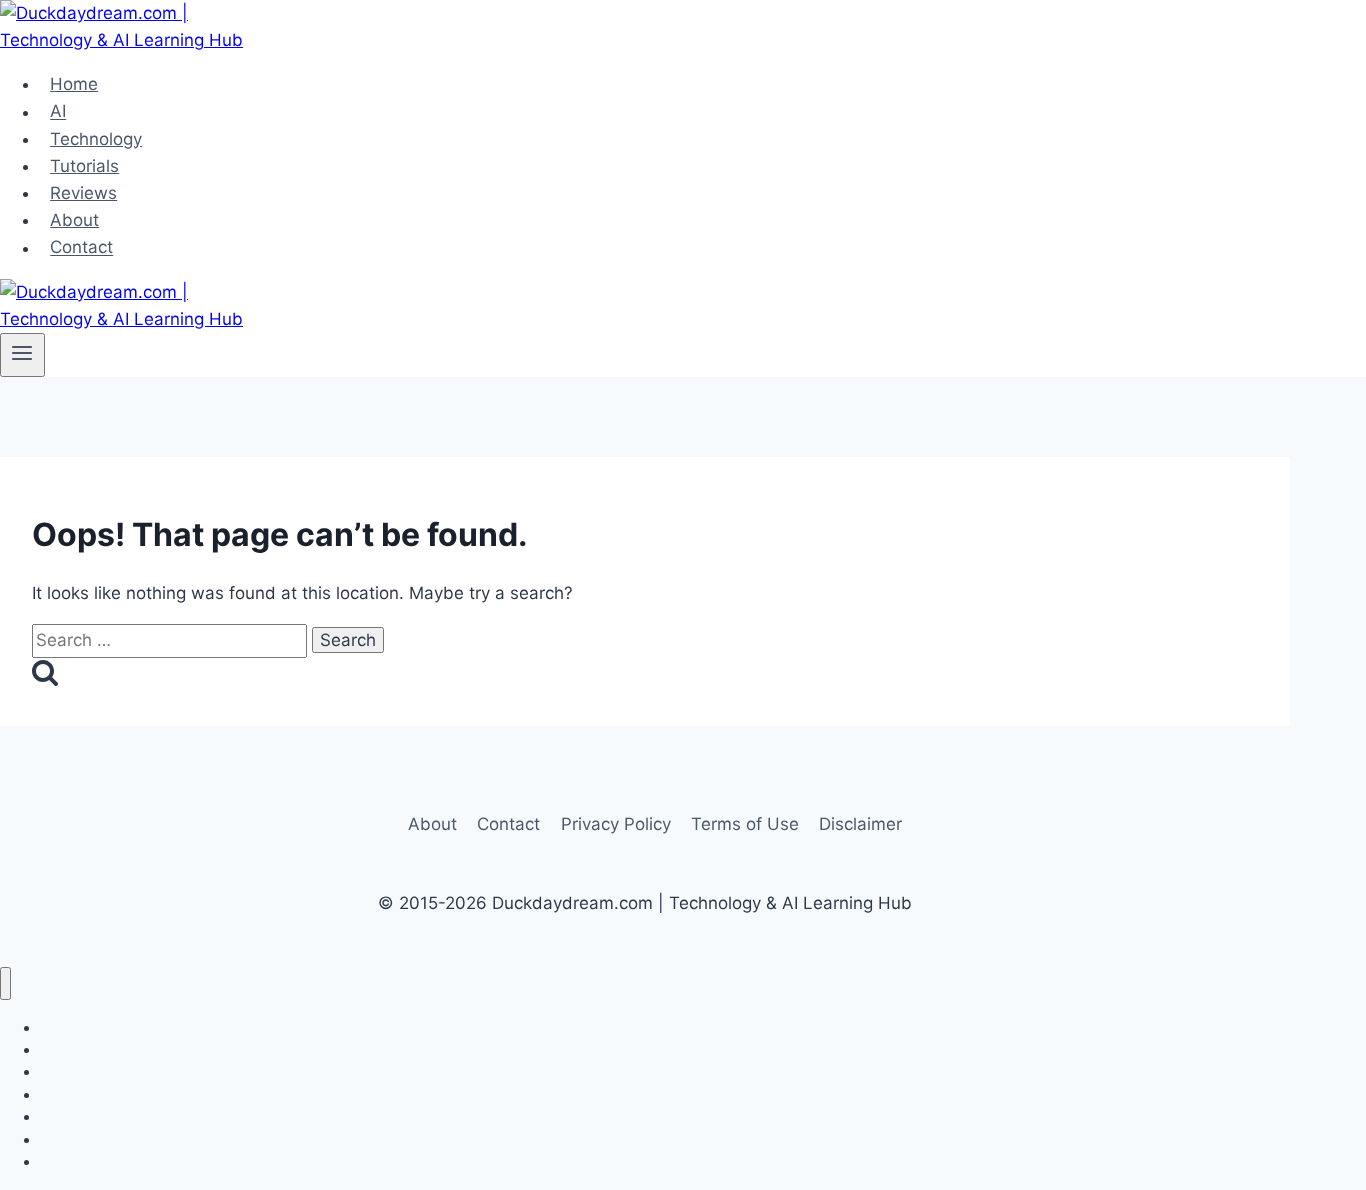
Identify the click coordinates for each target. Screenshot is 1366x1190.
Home (74, 84)
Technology (96, 139)
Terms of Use (745, 824)
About (74, 220)
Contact (81, 248)
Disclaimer (860, 824)
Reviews (83, 193)
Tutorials (84, 166)
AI (58, 112)
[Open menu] (22, 355)
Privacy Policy (616, 824)
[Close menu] (5, 983)
